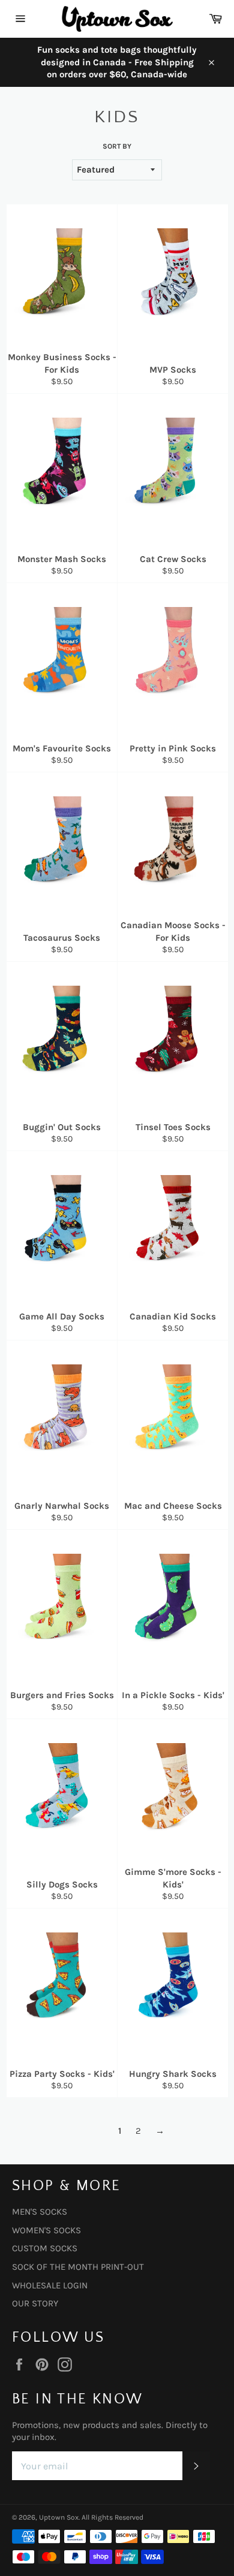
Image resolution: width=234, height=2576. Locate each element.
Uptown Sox (59, 2517)
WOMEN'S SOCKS (46, 2230)
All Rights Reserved (112, 2517)
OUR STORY (35, 2303)
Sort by (117, 146)
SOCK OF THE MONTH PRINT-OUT (78, 2267)
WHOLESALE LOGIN (50, 2285)
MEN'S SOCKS (40, 2212)
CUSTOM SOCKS (45, 2248)
